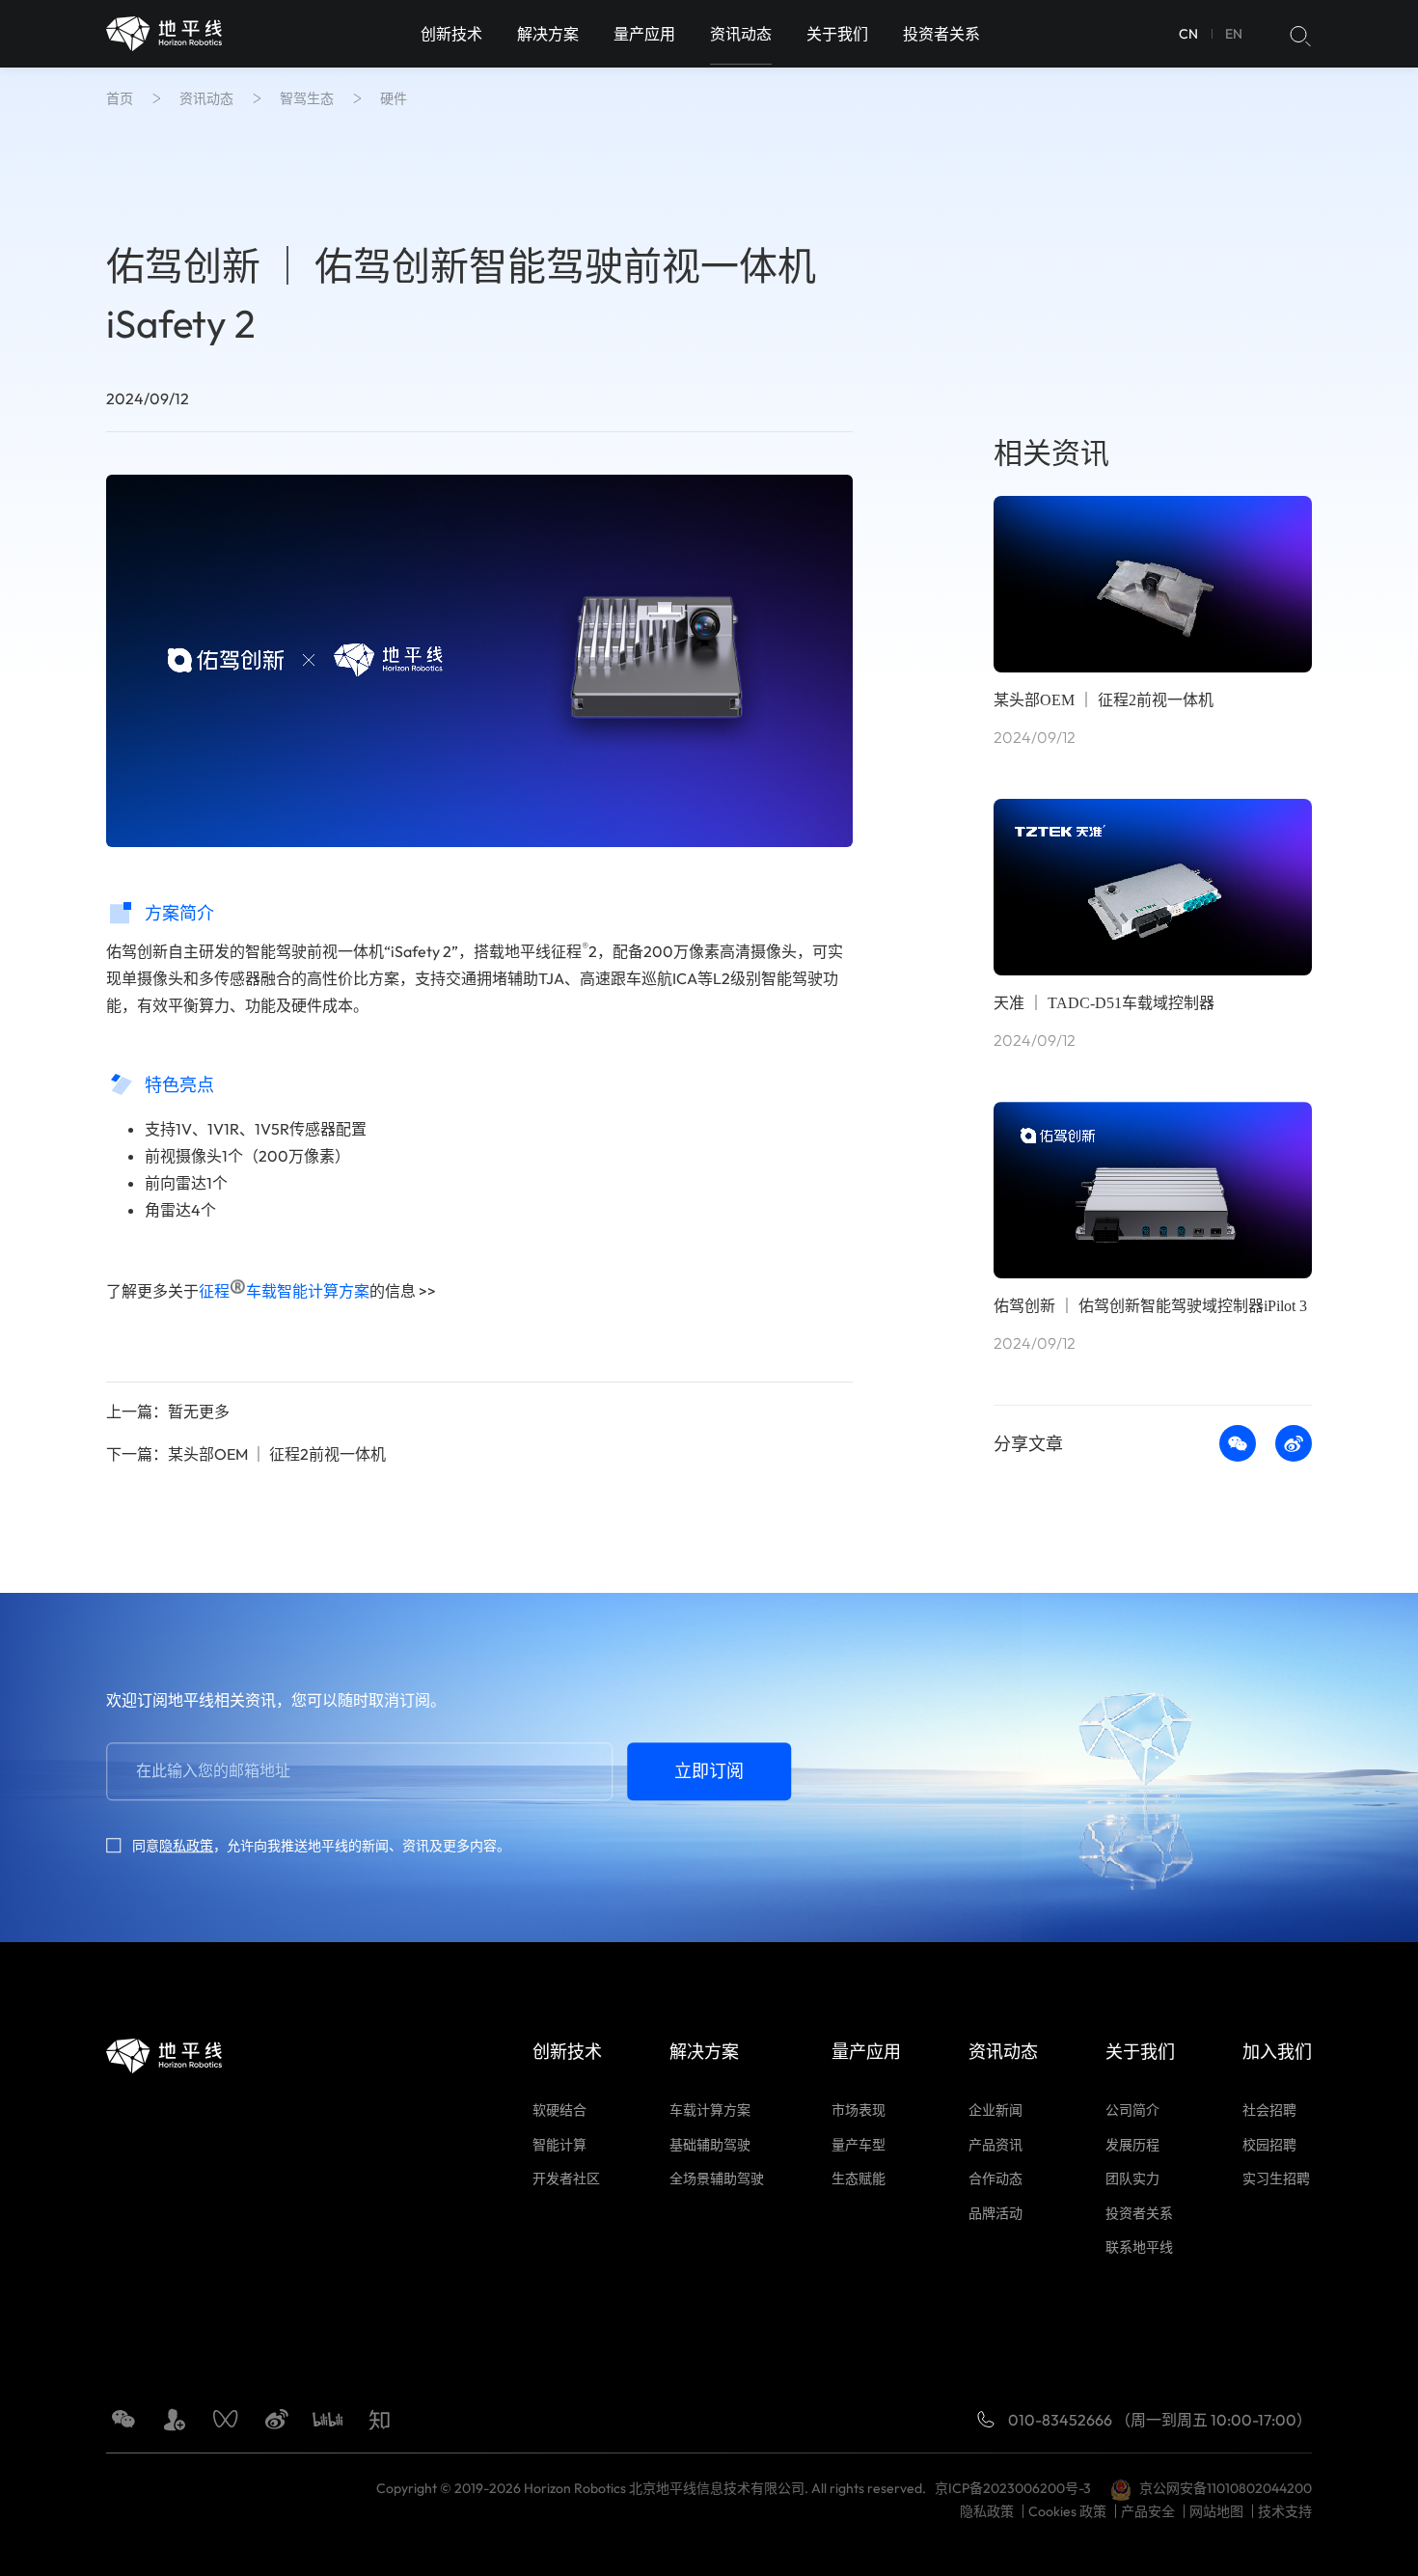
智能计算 (559, 2145)
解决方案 (548, 34)
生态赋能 (859, 2179)
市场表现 (859, 2110)
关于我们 (837, 34)
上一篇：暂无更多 (168, 1411)
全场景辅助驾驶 (717, 2179)
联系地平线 (1139, 2247)
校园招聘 (1269, 2145)
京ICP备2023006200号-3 (1016, 2488)
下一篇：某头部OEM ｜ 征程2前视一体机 (246, 1454)
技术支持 (1285, 2511)
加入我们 (1277, 2052)
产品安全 (1148, 2511)
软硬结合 (559, 2110)
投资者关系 (941, 34)
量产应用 (644, 34)
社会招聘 (1269, 2110)
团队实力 (1132, 2179)
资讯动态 (741, 34)
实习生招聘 (1276, 2179)
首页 (120, 98)
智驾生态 (307, 98)
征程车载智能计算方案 (284, 1291)
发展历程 (1132, 2145)
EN (1234, 34)
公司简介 (1132, 2110)
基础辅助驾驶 (710, 2145)
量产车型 (859, 2145)
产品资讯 (995, 2145)
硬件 (394, 98)
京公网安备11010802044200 (1226, 2488)
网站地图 (1216, 2511)
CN (1188, 34)
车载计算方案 (710, 2110)
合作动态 (995, 2179)
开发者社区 (566, 2179)
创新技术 (451, 34)
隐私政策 (186, 1846)
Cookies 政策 (1067, 2511)
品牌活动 (995, 2213)
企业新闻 (995, 2110)
